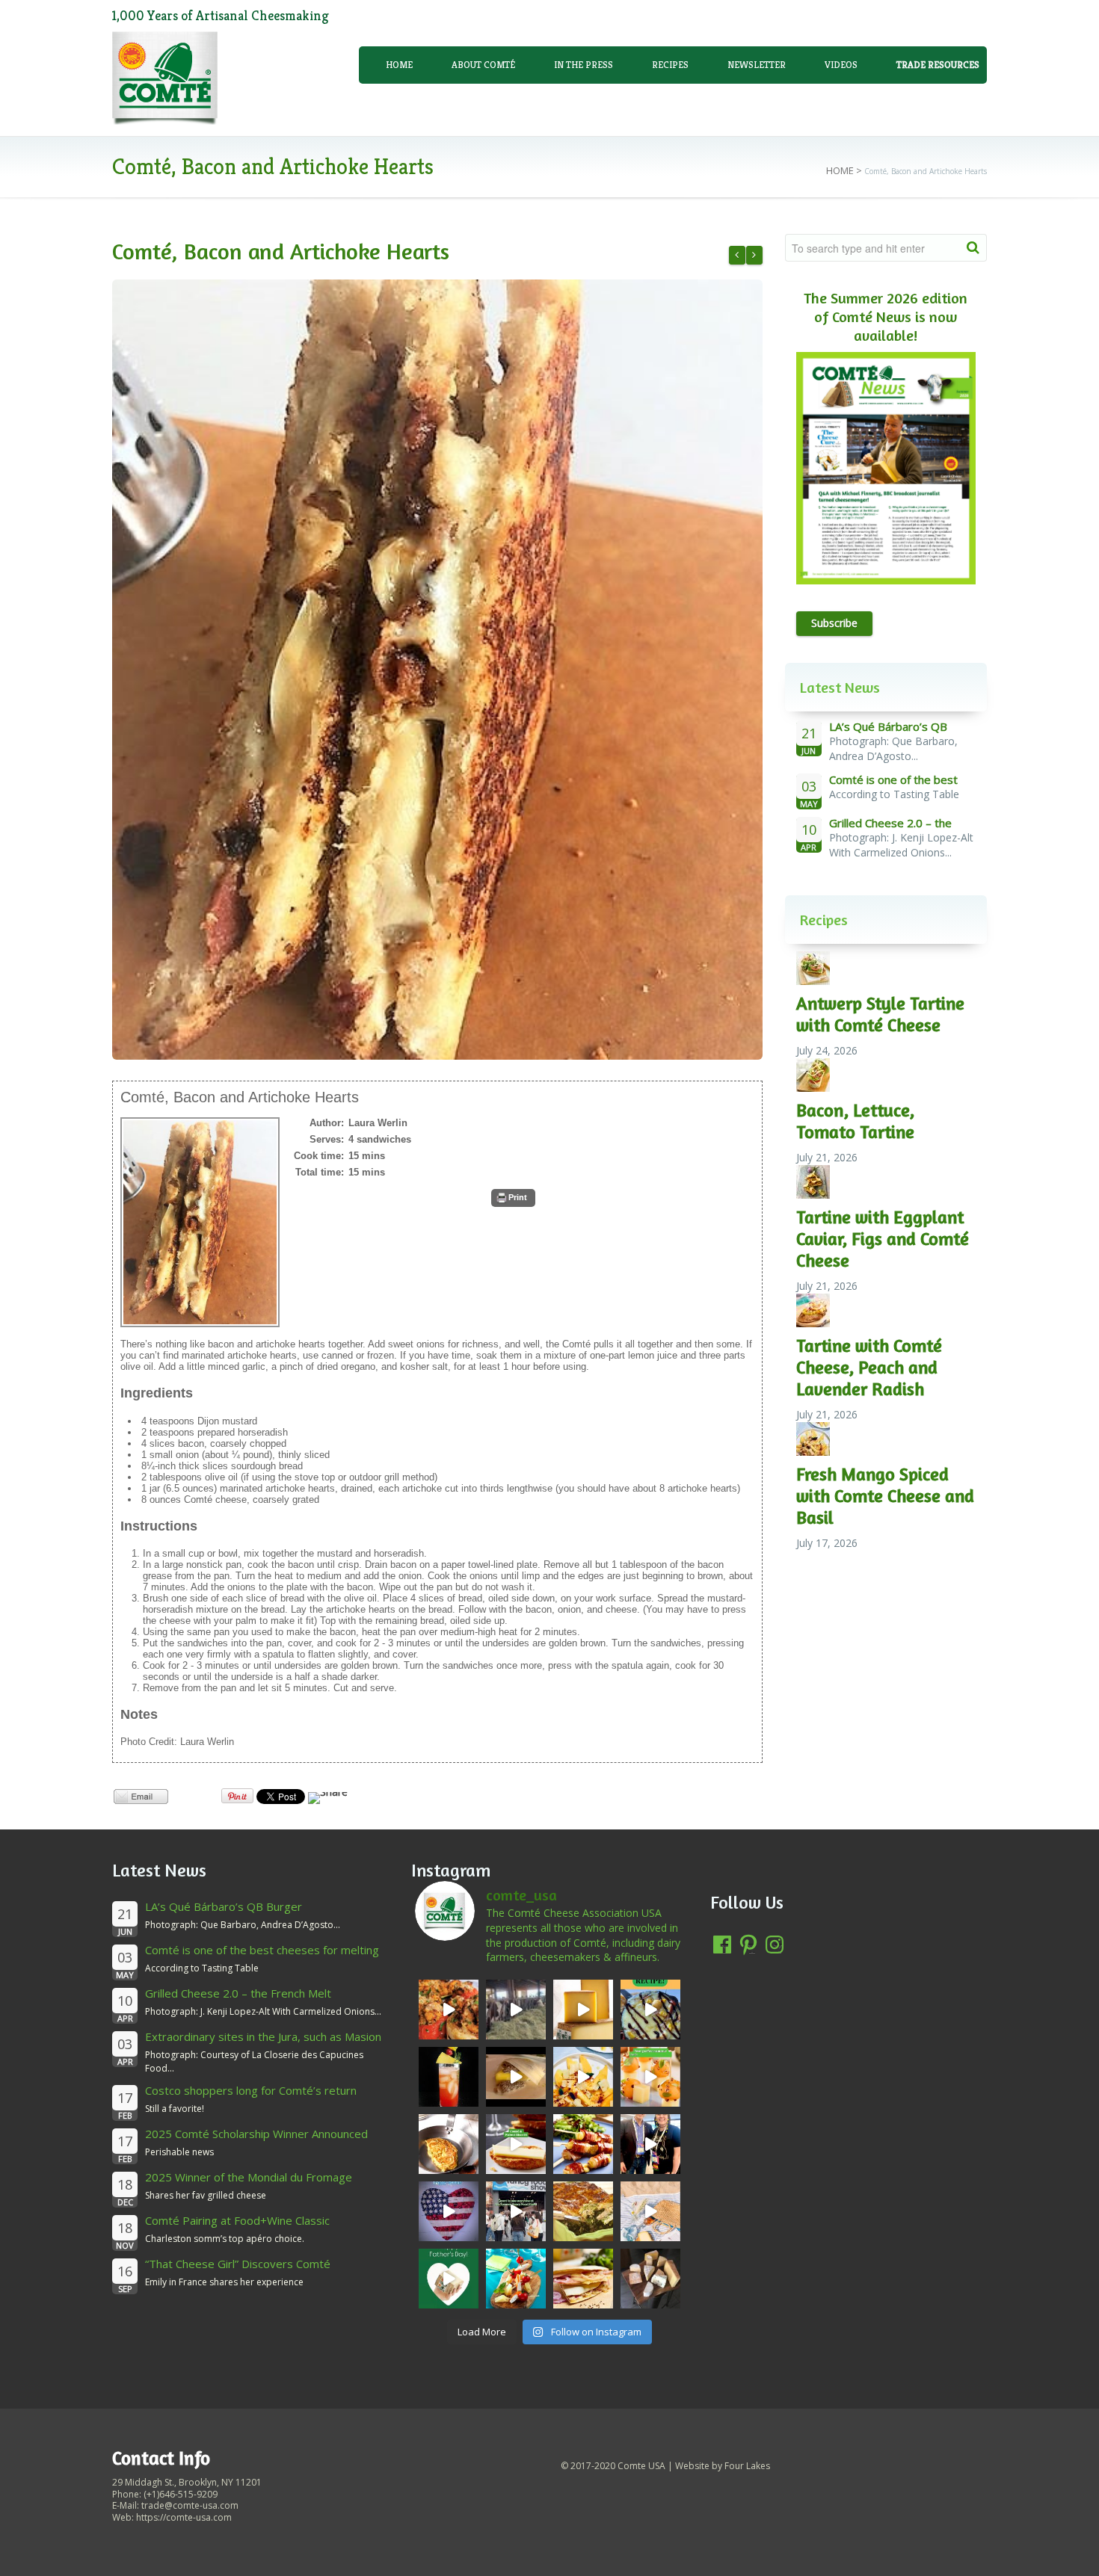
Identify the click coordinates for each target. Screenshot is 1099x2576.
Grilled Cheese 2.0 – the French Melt (238, 1993)
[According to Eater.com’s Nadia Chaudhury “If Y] (516, 2077)
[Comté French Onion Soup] (737, 255)
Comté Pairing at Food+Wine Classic (237, 2220)
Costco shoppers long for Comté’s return (251, 2090)
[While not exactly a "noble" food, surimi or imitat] (516, 2279)
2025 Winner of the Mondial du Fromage (249, 2177)
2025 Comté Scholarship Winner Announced (256, 2134)
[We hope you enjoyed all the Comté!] (516, 2211)
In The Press (584, 65)
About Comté (483, 65)
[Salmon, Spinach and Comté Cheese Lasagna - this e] (583, 2211)
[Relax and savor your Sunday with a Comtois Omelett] (449, 2144)
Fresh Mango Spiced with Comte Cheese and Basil (885, 1496)
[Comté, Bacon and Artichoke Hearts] (437, 670)
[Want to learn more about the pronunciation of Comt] (583, 2010)
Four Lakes (747, 2466)
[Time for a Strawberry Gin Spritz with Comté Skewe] (449, 2077)
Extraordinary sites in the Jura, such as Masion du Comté (263, 2044)
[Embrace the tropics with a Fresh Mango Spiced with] (583, 2077)
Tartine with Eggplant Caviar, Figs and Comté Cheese (883, 1239)
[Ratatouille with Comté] (754, 255)
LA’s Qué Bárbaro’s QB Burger (224, 1906)
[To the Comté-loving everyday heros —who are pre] (449, 2279)
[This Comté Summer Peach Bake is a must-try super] (650, 2010)
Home (399, 65)
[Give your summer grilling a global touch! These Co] (583, 2144)
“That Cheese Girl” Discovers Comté (238, 2264)
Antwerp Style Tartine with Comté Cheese (880, 1014)
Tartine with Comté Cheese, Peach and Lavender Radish (869, 1367)
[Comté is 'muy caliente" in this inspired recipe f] (583, 2279)
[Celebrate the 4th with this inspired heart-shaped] (449, 2211)
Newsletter (757, 65)
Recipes (670, 65)
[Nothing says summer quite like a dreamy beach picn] (650, 2211)
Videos (841, 65)
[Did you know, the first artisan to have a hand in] (516, 2010)
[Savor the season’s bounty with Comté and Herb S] (449, 2010)
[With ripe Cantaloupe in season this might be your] (650, 2077)
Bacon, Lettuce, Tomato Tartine (855, 1121)
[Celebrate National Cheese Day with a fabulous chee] (650, 2279)
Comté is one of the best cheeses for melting (262, 1950)
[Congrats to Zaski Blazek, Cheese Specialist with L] (650, 2144)
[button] (513, 1198)
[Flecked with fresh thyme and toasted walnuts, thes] (516, 2144)
